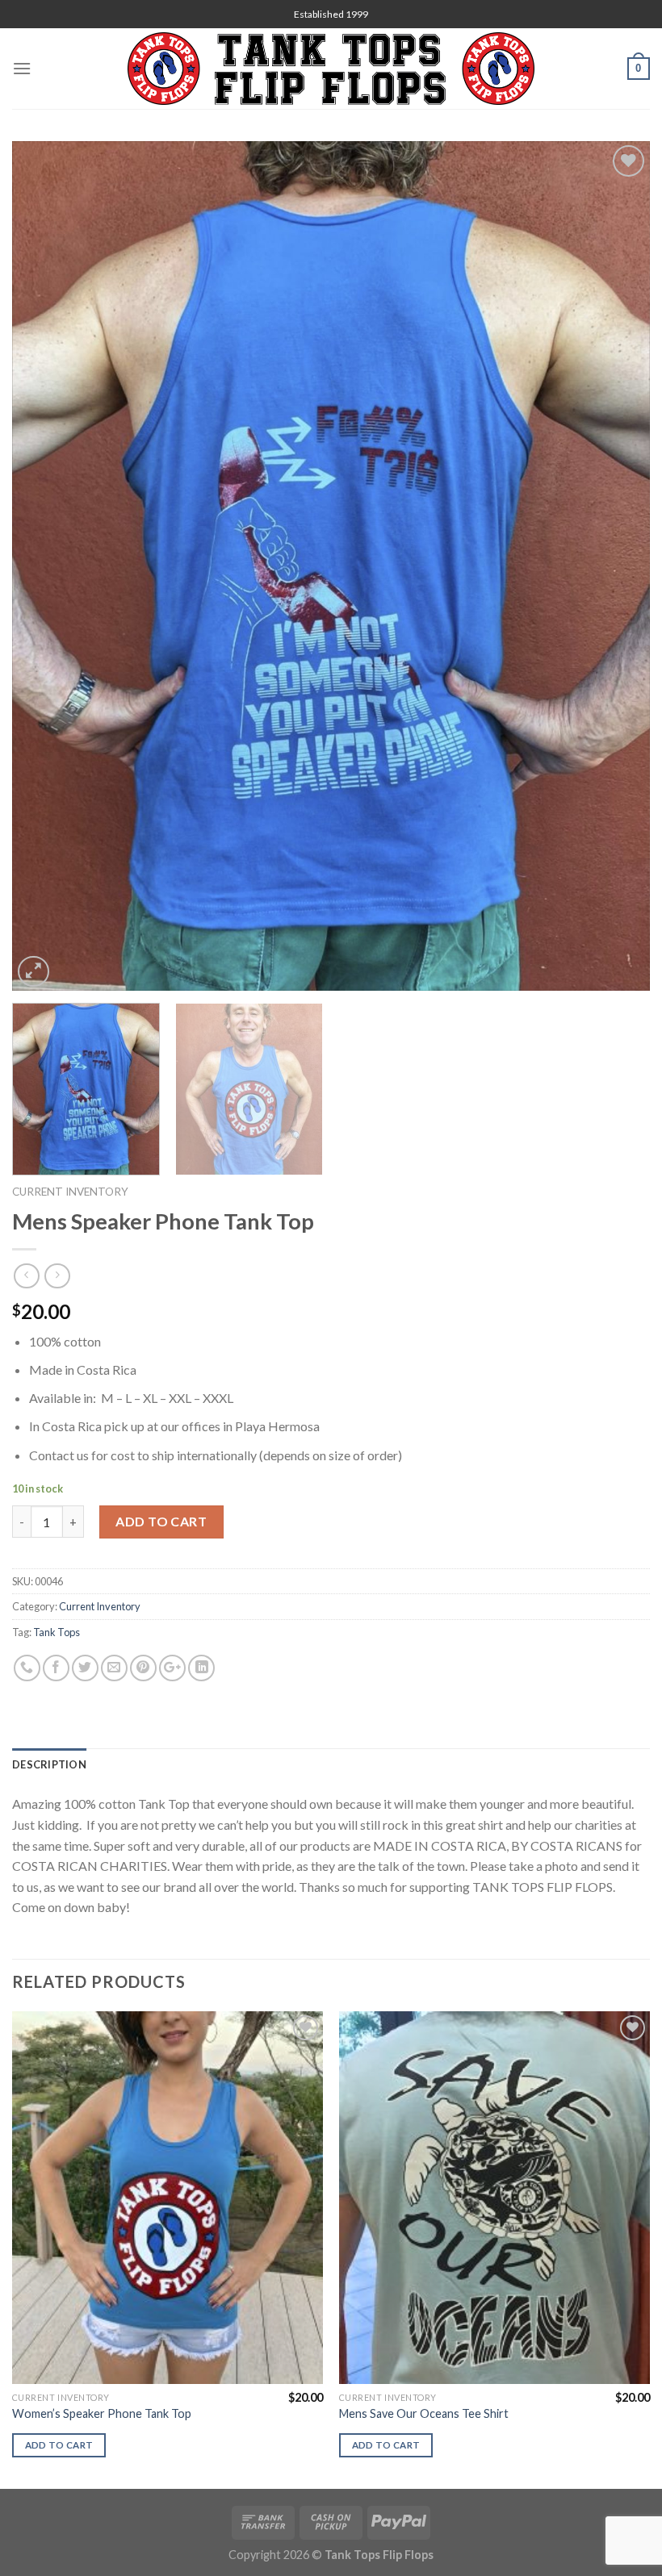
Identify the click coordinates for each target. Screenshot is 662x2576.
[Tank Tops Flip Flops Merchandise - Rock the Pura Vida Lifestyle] (331, 69)
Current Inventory (70, 1192)
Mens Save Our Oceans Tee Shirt (424, 2413)
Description (49, 1764)
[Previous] (45, 566)
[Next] (617, 566)
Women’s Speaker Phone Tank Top (102, 2413)
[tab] (49, 1764)
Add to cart (161, 1521)
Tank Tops (57, 1632)
